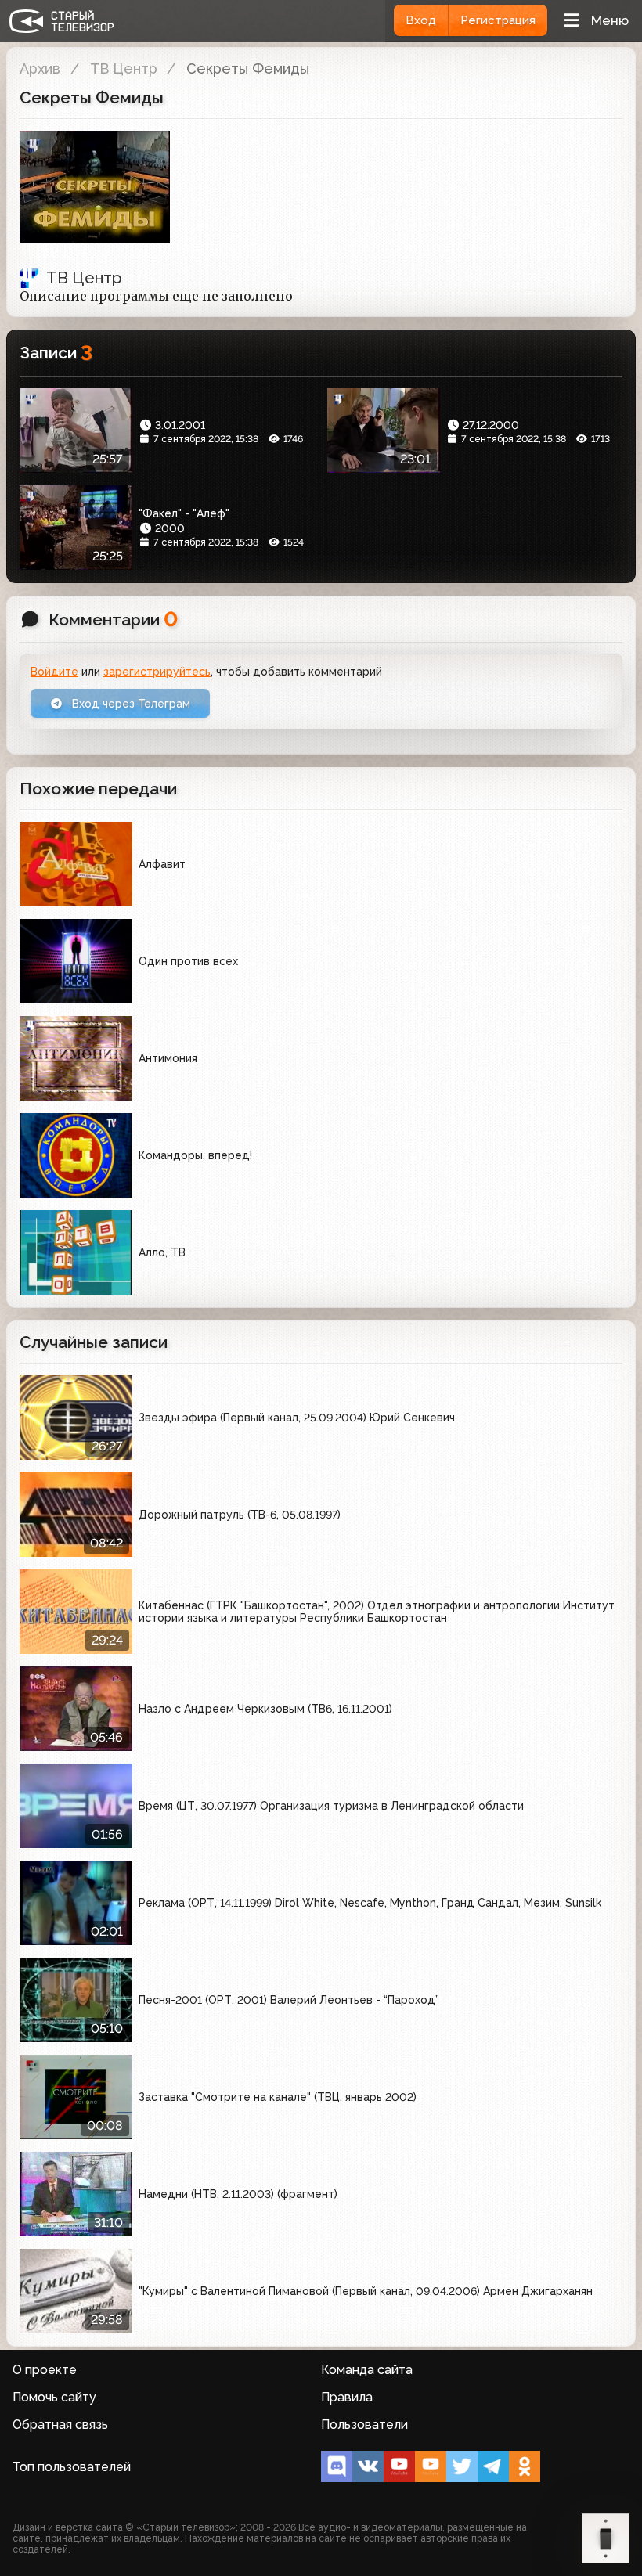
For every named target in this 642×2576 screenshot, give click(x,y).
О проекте (45, 2370)
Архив (40, 68)
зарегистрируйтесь (157, 672)
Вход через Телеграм (130, 704)
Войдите (54, 672)
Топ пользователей (72, 2467)
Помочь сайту (54, 2397)
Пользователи (364, 2425)
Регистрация (498, 20)
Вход (421, 20)
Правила (347, 2397)
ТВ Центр (124, 68)
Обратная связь (60, 2425)
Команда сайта (367, 2370)
